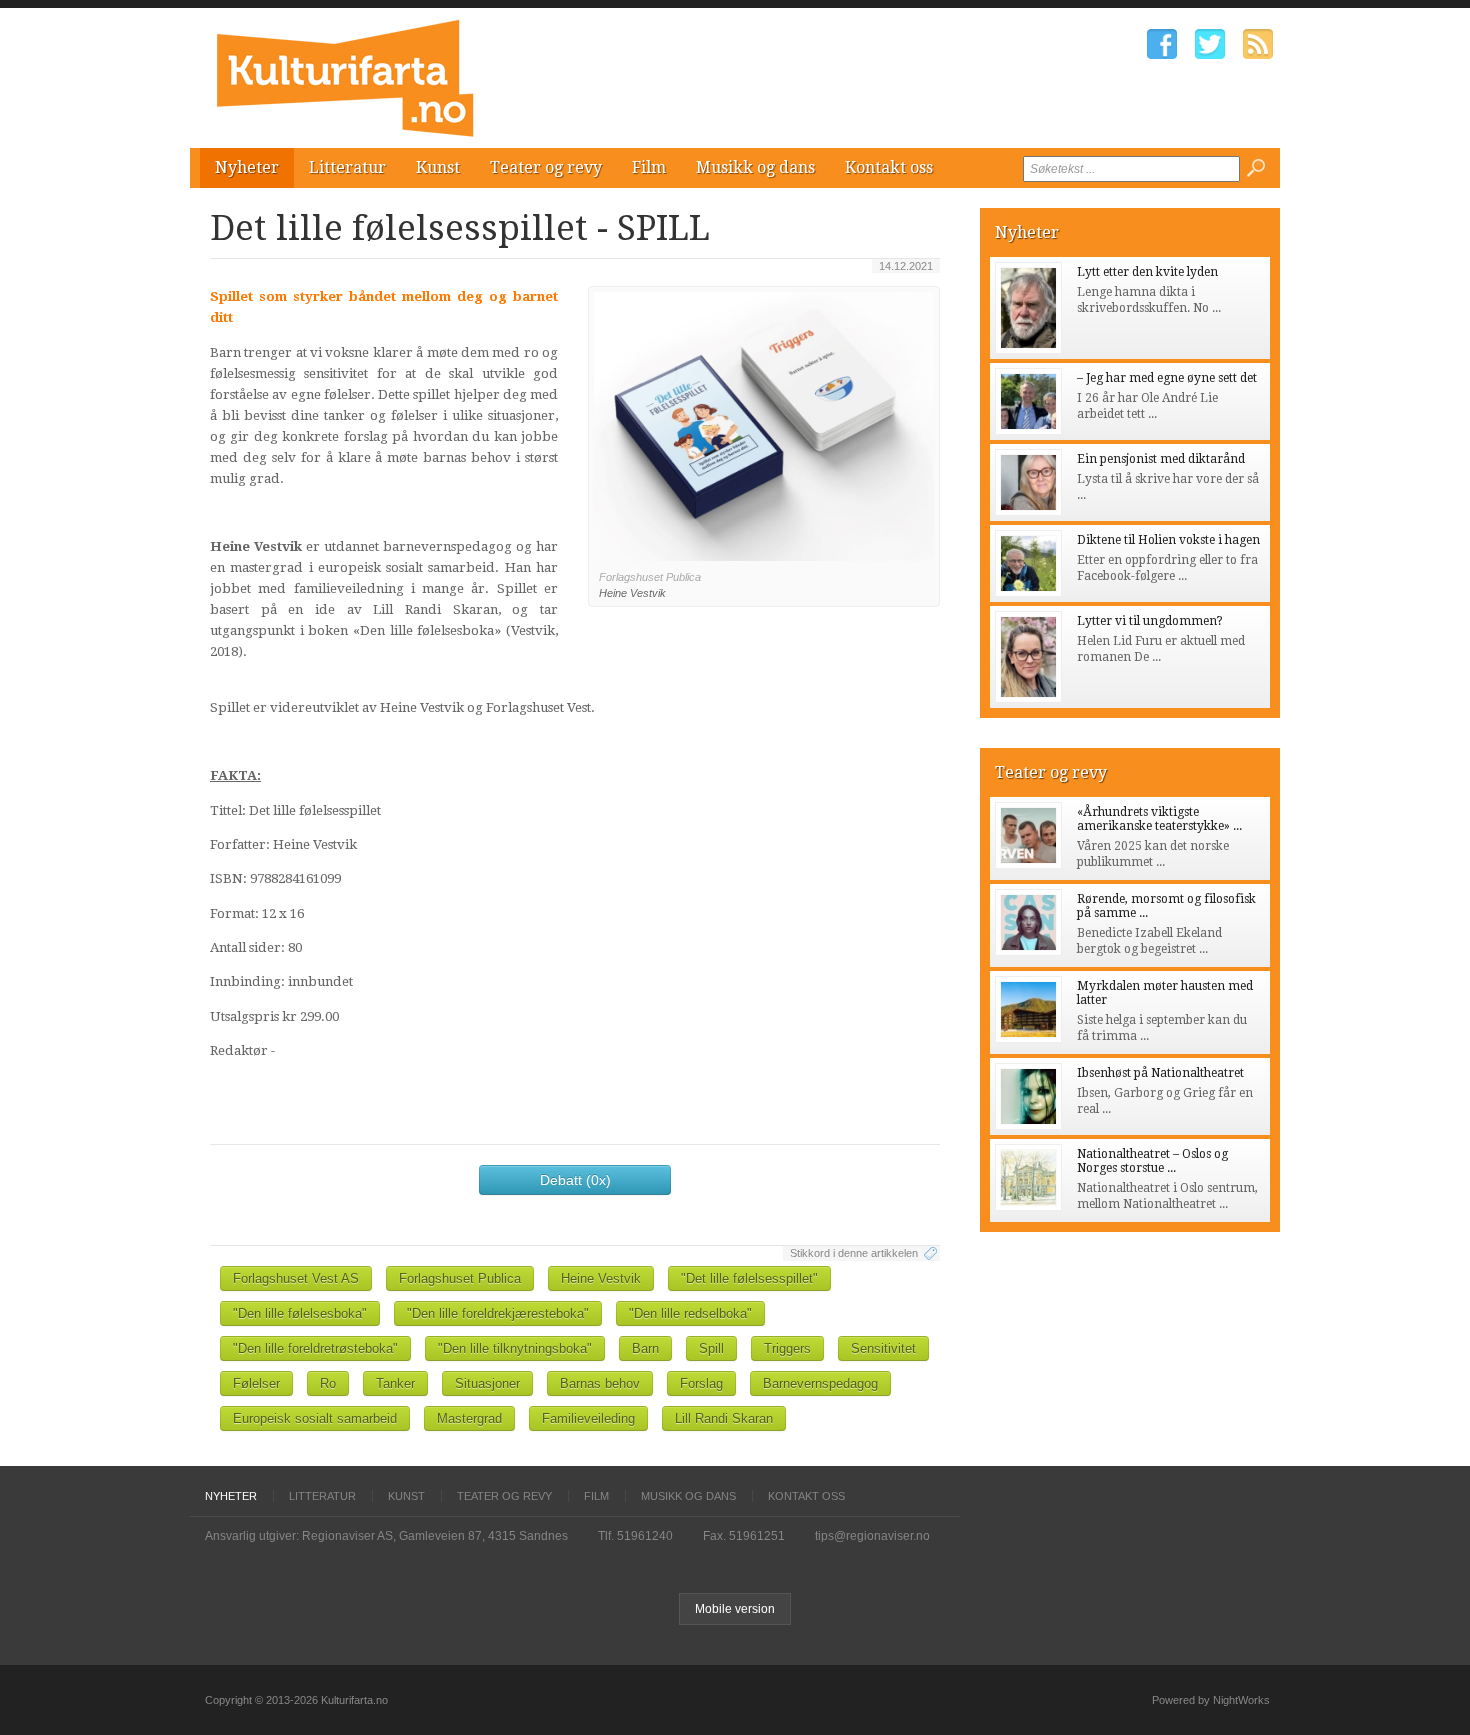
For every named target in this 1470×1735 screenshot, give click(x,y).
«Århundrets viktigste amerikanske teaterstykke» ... (1159, 819)
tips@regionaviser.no (872, 1536)
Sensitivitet (883, 1348)
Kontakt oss (889, 167)
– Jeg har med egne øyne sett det (1167, 378)
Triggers (787, 1348)
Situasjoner (487, 1383)
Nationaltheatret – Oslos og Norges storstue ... (1152, 1161)
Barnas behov (600, 1383)
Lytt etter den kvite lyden (1147, 272)
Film (649, 167)
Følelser (256, 1383)
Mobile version (735, 1609)
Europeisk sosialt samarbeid (315, 1418)
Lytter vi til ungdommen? (1150, 621)
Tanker (395, 1383)
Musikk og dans (755, 167)
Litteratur (347, 167)
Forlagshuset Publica (460, 1278)
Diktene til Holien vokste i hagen (1168, 540)
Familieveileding (588, 1418)
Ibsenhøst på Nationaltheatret (1160, 1073)
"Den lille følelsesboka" (300, 1313)
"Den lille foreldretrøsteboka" (315, 1348)
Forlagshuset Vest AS (296, 1278)
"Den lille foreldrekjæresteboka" (498, 1313)
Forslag (701, 1383)
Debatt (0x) (575, 1180)
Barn (645, 1348)
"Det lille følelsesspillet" (749, 1278)
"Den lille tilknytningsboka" (515, 1348)
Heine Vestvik (601, 1278)
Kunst (438, 167)
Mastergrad (469, 1418)
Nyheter (247, 167)
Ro (328, 1383)
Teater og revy (546, 167)
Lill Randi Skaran (724, 1418)
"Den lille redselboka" (690, 1313)
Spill (711, 1348)
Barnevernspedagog (820, 1383)
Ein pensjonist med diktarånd (1161, 459)
